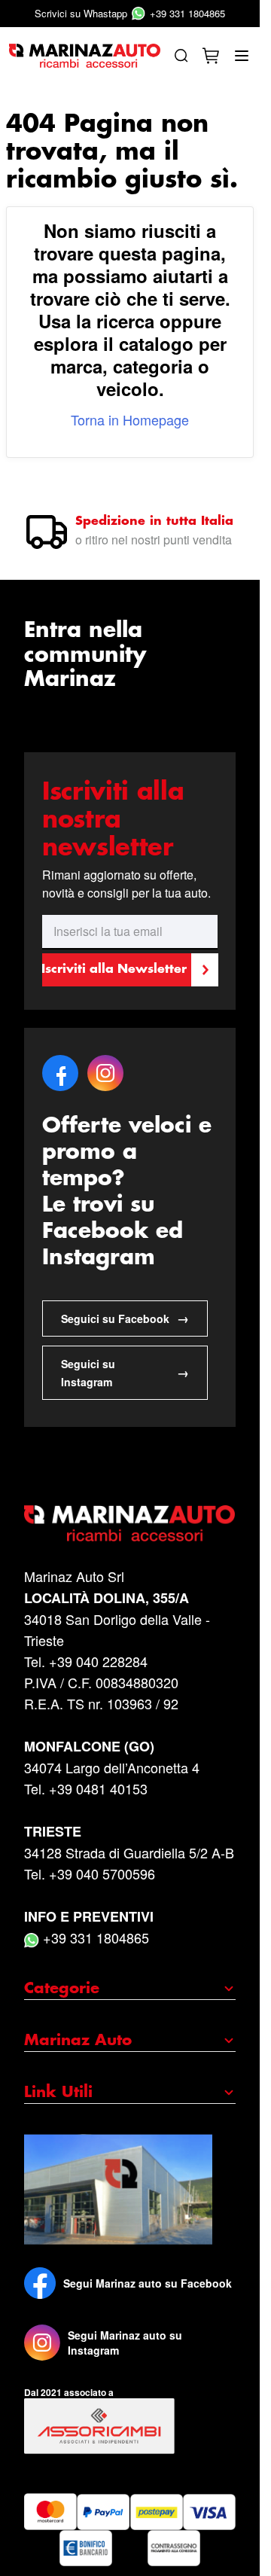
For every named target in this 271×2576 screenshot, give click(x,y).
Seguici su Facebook (125, 1318)
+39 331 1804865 (130, 13)
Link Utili (58, 2093)
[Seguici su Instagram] (42, 2343)
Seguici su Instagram (125, 1373)
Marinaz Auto (78, 2041)
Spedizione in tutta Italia (154, 521)
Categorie (62, 1989)
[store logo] (85, 56)
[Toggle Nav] (242, 56)
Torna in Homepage (130, 419)
